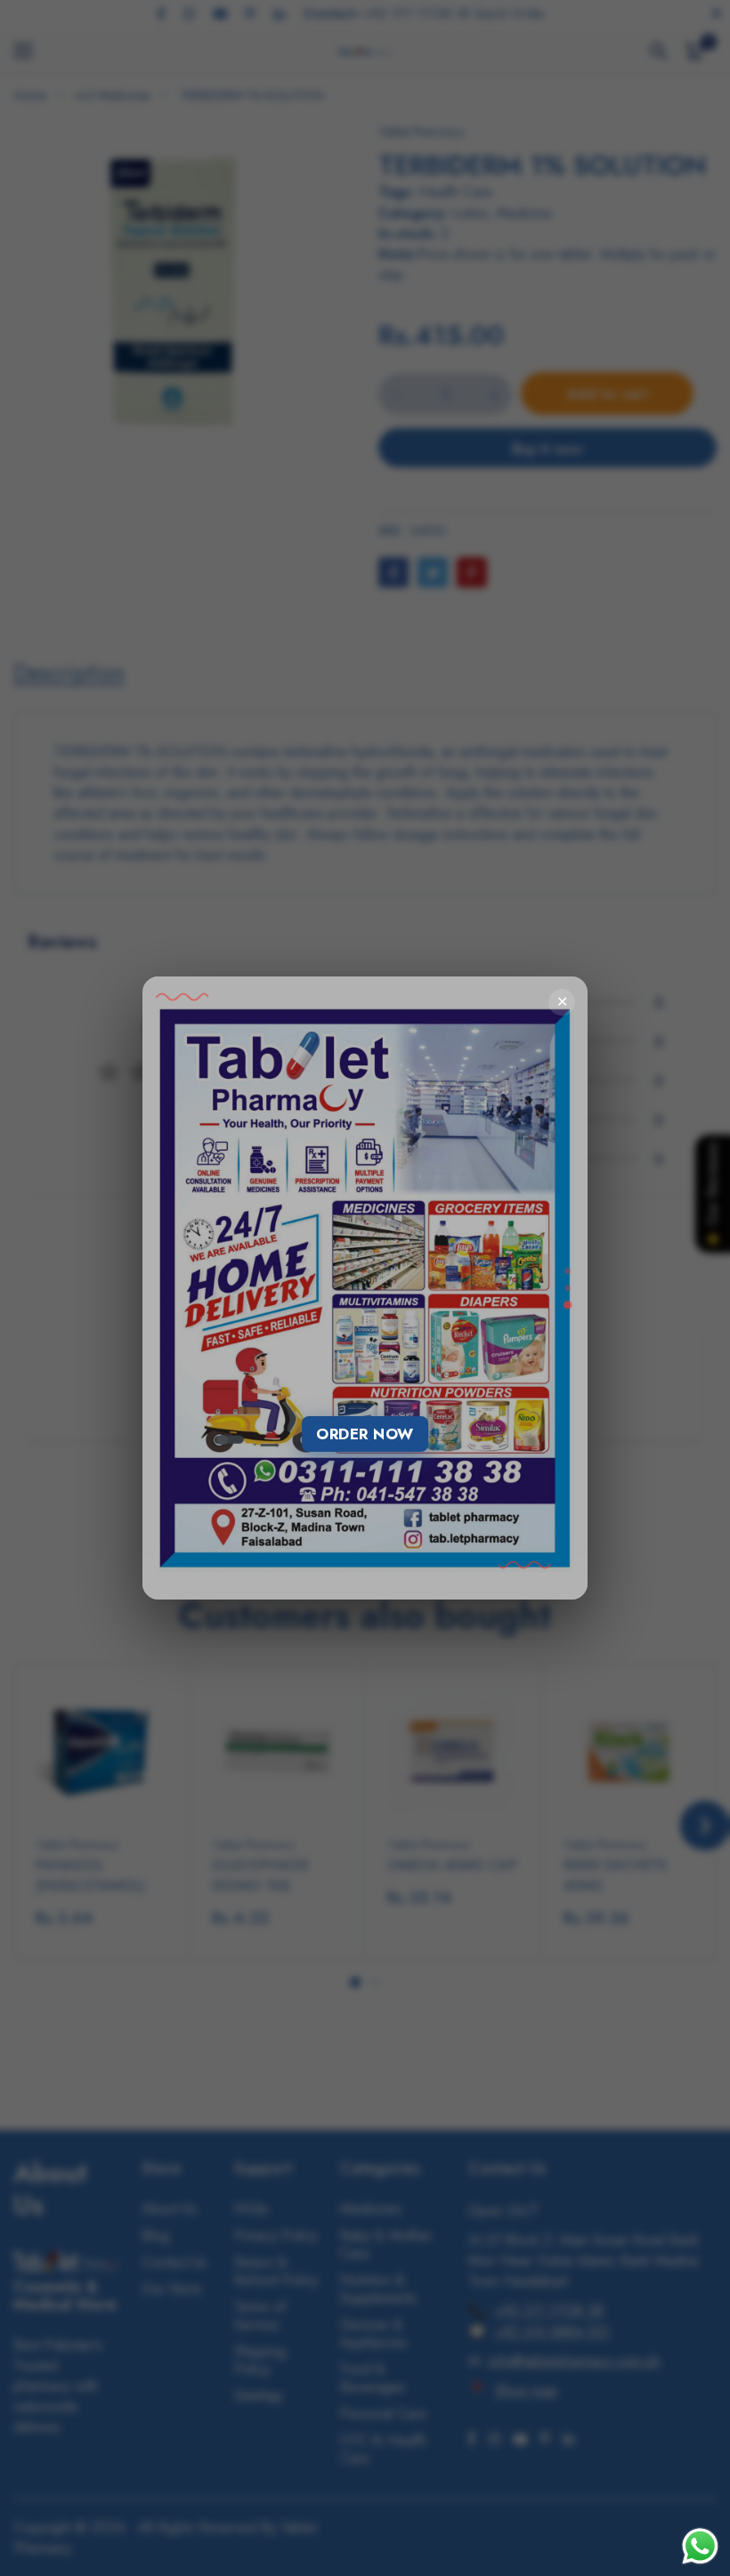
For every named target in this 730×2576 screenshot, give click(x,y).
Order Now (365, 1434)
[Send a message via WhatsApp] (700, 2546)
